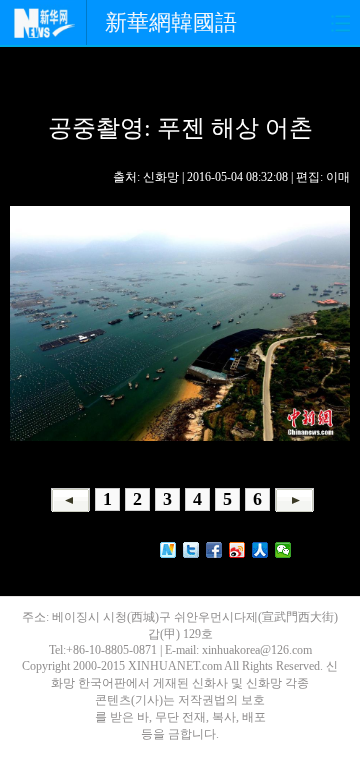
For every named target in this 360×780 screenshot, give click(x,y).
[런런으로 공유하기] (260, 550)
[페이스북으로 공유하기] (214, 550)
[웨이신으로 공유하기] (283, 550)
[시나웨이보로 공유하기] (237, 550)
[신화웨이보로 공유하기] (168, 550)
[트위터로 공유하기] (191, 550)
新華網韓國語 (171, 22)
